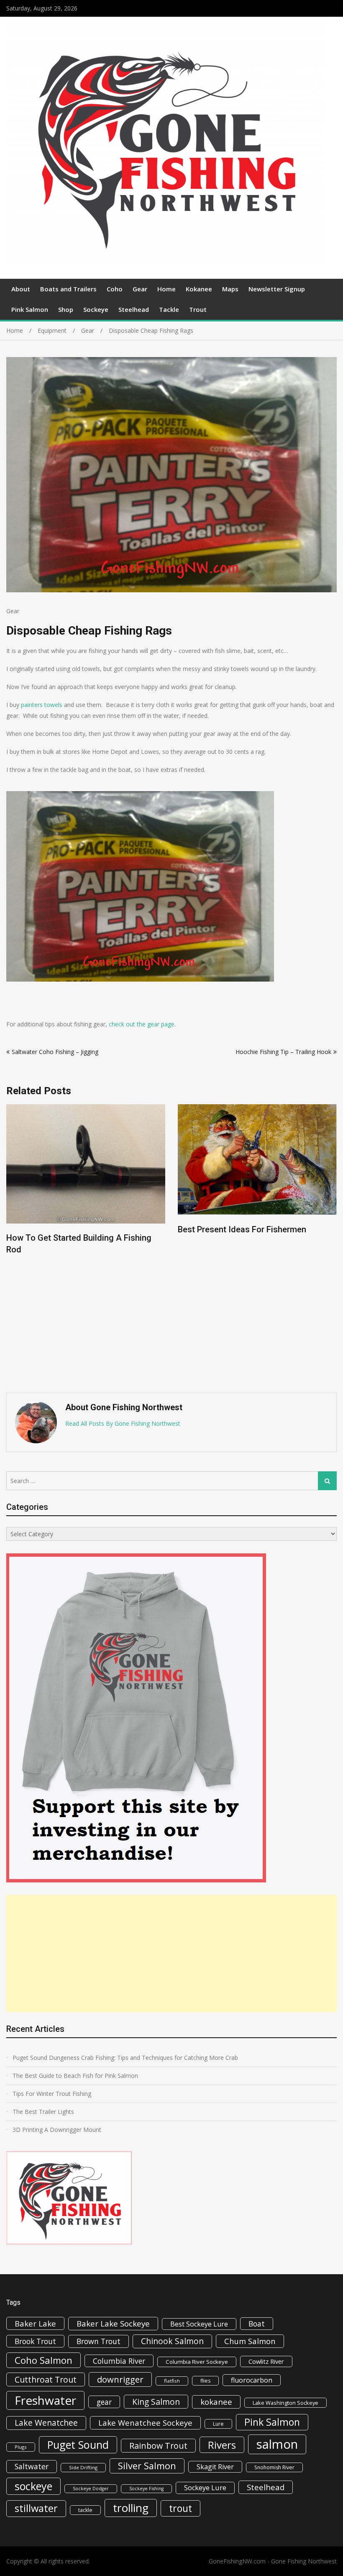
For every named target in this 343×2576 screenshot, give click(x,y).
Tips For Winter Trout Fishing (52, 2094)
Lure (218, 2424)
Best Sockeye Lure (199, 2324)
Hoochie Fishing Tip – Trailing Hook (283, 1052)
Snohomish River (274, 2467)
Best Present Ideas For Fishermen (70, 1229)
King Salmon (156, 2402)
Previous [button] (12, 1244)
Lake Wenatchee (46, 2423)
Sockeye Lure (205, 2488)
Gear (140, 289)
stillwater (36, 2508)
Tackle (169, 309)
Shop (66, 309)
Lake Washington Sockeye (285, 2403)
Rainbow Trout (158, 2446)
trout (180, 2508)
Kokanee (199, 289)
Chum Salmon (250, 2341)
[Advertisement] (171, 1954)
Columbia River (119, 2361)
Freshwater (45, 2400)
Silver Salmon (147, 2466)
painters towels (42, 705)
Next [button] (331, 1244)
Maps (230, 289)
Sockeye (96, 309)
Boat (257, 2324)
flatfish (172, 2381)
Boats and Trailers (68, 289)
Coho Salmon (44, 2360)
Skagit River (215, 2467)
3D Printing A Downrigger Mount (57, 2130)
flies (205, 2381)
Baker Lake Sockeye (113, 2324)
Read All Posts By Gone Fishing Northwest (123, 1423)
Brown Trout (99, 2341)
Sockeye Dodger (91, 2489)
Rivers (222, 2445)
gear (104, 2402)
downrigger (120, 2379)
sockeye (33, 2486)
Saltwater (32, 2466)
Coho (115, 289)
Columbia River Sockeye (197, 2362)
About (21, 289)
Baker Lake (35, 2323)
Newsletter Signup (277, 289)
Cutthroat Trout (46, 2379)
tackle (85, 2510)
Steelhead (134, 309)
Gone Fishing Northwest (304, 2561)
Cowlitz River (266, 2361)
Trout (198, 309)
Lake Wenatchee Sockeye (145, 2423)
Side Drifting (83, 2467)
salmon (277, 2444)
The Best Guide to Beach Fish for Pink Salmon (75, 2076)
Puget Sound (78, 2445)
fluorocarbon (252, 2380)
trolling (131, 2508)
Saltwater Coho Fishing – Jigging (55, 1052)
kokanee (216, 2402)
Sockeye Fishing (146, 2489)
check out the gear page (142, 1024)
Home (166, 289)
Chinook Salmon (172, 2341)
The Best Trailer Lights (43, 2112)
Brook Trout (35, 2341)
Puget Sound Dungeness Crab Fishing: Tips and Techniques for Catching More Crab (125, 2058)
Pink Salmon (30, 309)
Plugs (21, 2447)
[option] (86, 1171)
